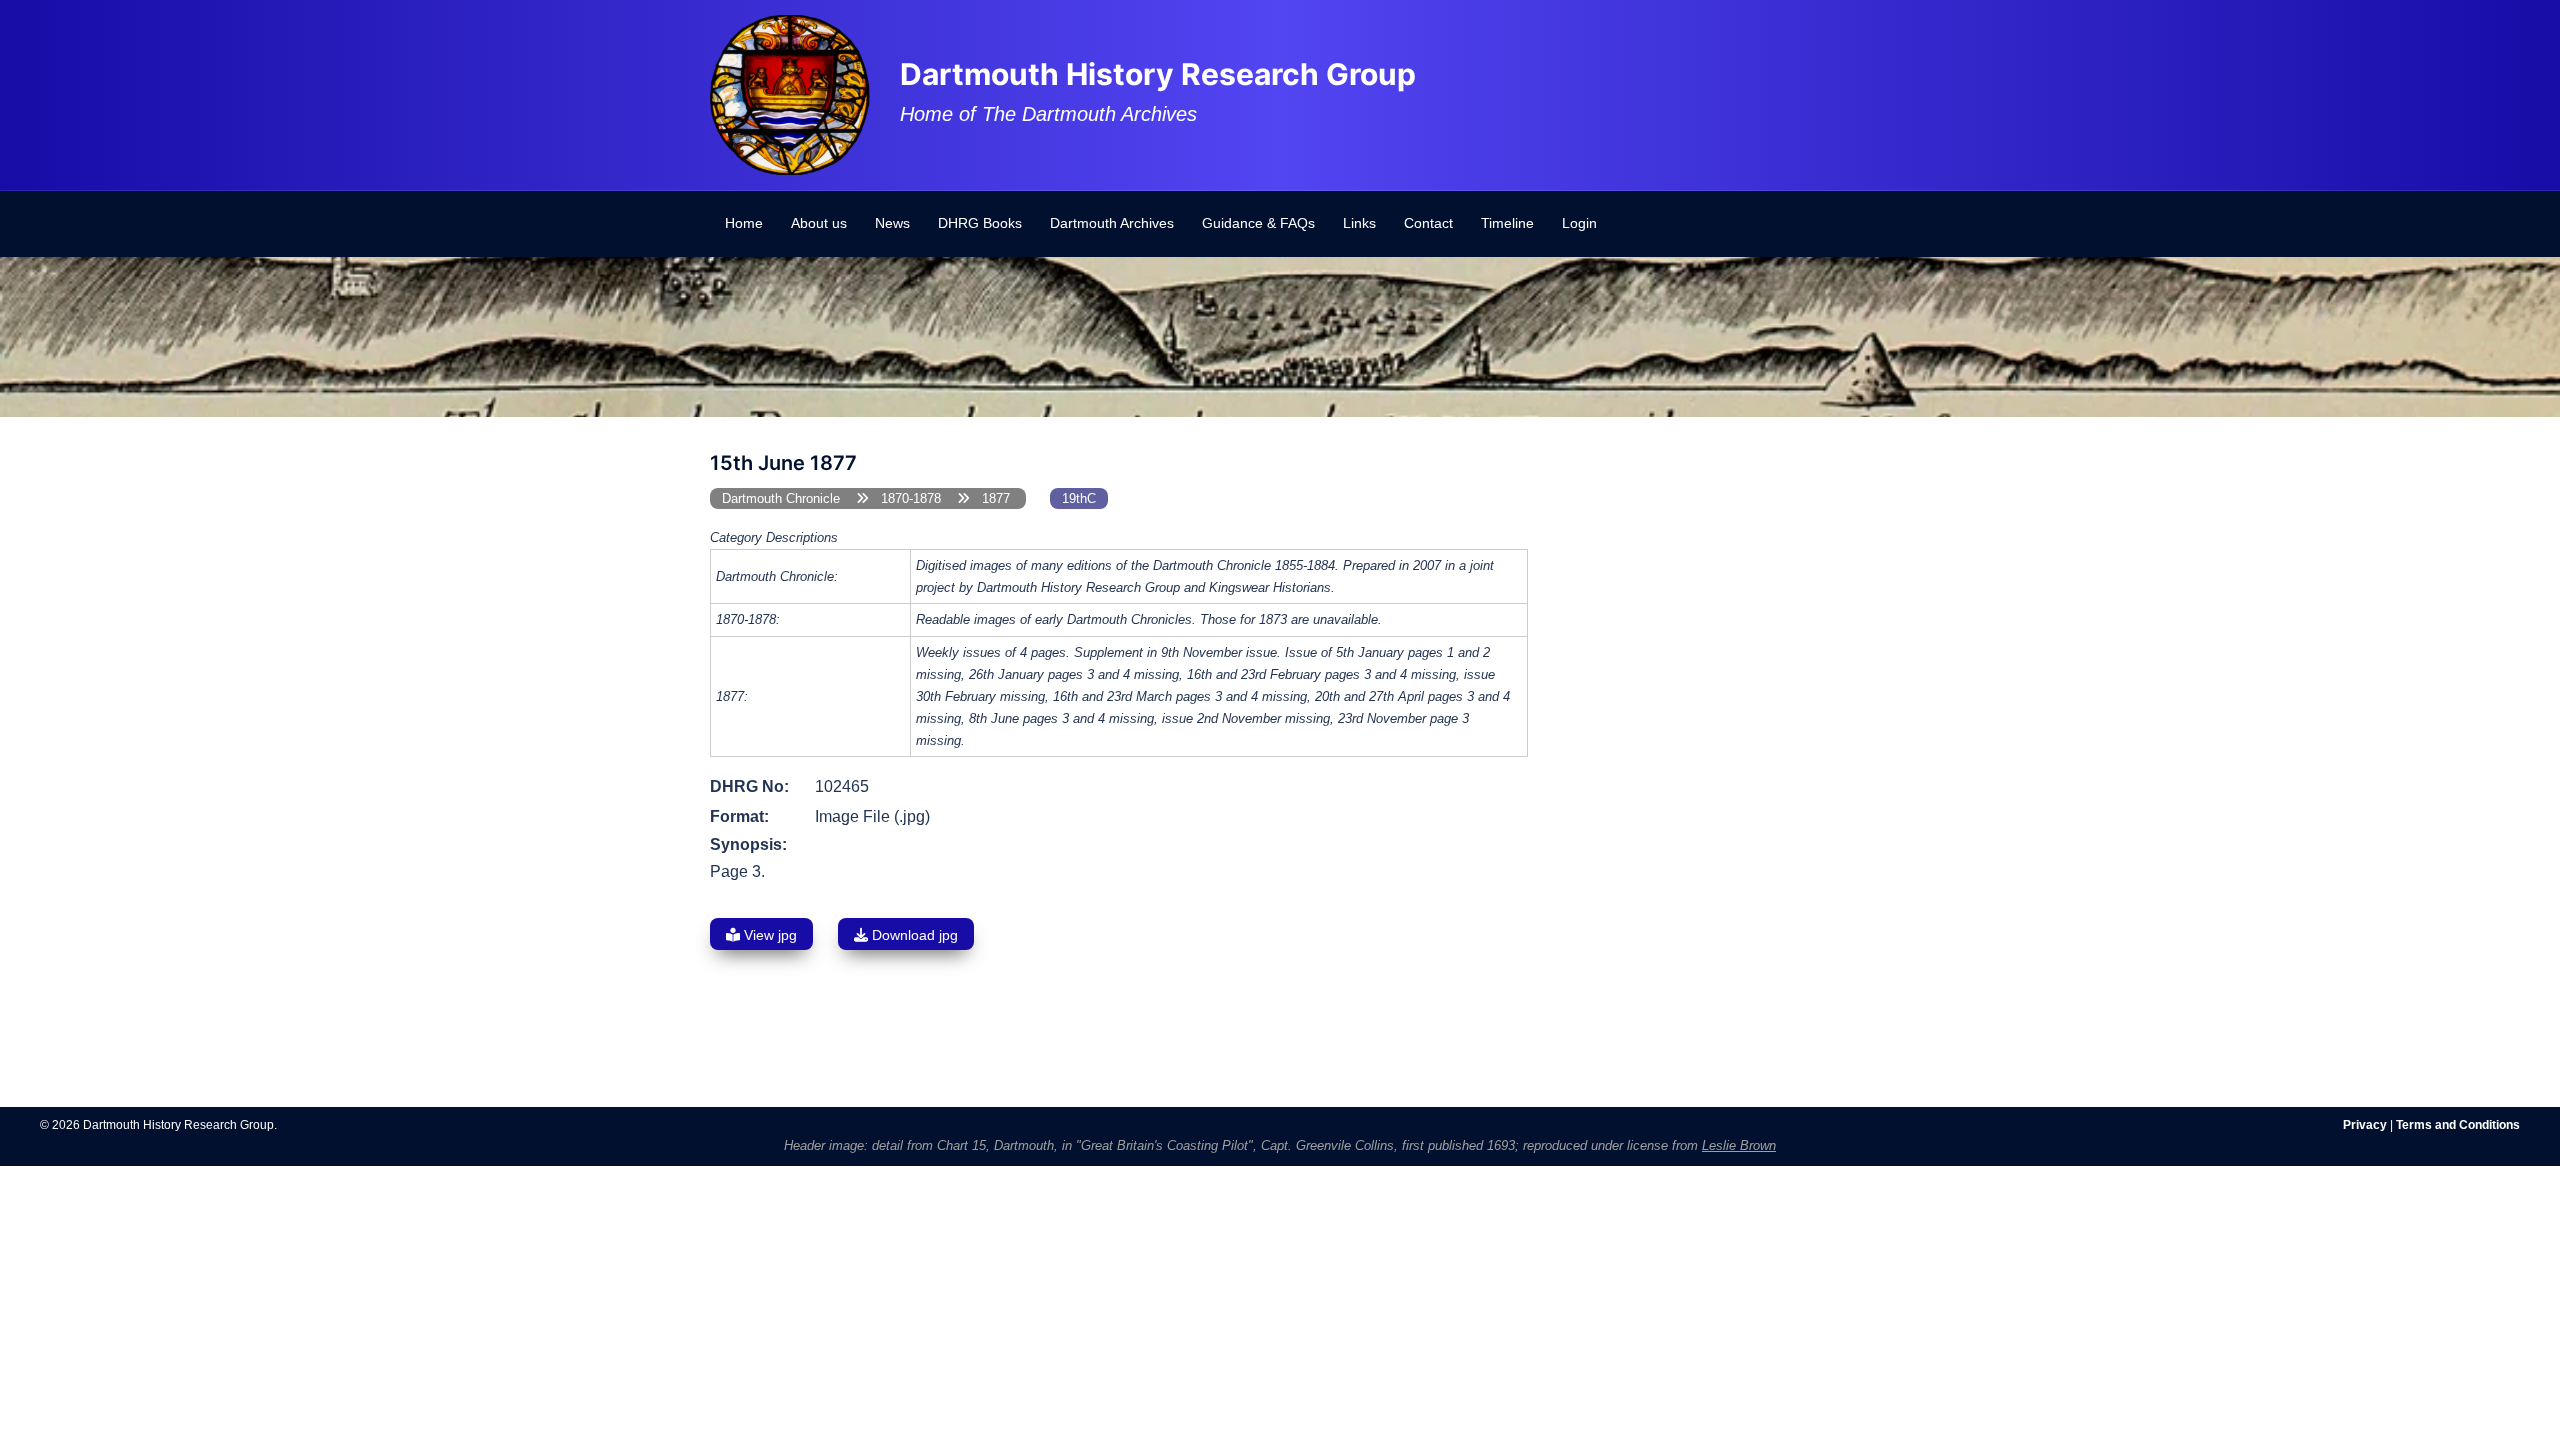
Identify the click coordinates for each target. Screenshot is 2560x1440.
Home (744, 223)
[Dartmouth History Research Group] (790, 93)
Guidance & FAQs (1258, 223)
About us (819, 223)
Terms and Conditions (2458, 1125)
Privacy (2365, 1125)
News (892, 223)
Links (1359, 223)
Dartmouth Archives (1112, 223)
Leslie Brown (1739, 1145)
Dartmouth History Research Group (1158, 74)
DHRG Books (980, 223)
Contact (1428, 223)
